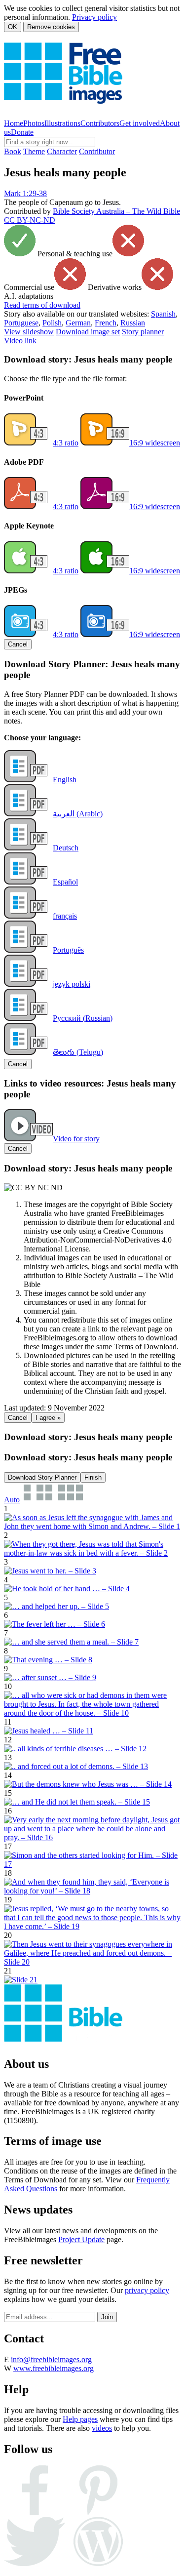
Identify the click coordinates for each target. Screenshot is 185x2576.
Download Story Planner (42, 1477)
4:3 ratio (66, 443)
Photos (34, 123)
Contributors (100, 123)
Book (13, 151)
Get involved (140, 123)
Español (65, 882)
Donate (22, 132)
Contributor (97, 151)
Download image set (88, 332)
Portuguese (21, 323)
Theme (34, 151)
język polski (72, 984)
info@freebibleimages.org (51, 2359)
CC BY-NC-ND (30, 220)
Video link (20, 341)
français (65, 916)
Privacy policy (94, 17)
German (78, 323)
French (106, 323)
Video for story (76, 1139)
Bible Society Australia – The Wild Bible (116, 211)
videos (102, 2428)
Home (14, 123)
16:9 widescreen (155, 443)
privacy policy (147, 2290)
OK (13, 27)
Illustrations (62, 123)
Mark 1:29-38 (25, 193)
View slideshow (29, 332)
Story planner (143, 332)
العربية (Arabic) (78, 814)
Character (62, 151)
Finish (93, 1477)
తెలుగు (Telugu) (78, 1052)
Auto (12, 1500)
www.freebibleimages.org (54, 2368)
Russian (133, 323)
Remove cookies (51, 27)
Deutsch (66, 848)
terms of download (42, 305)
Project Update (81, 2239)
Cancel (18, 644)
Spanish (163, 314)
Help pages (80, 2419)
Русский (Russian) (83, 1018)
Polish (52, 323)
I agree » (48, 1418)
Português (68, 950)
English (65, 780)
